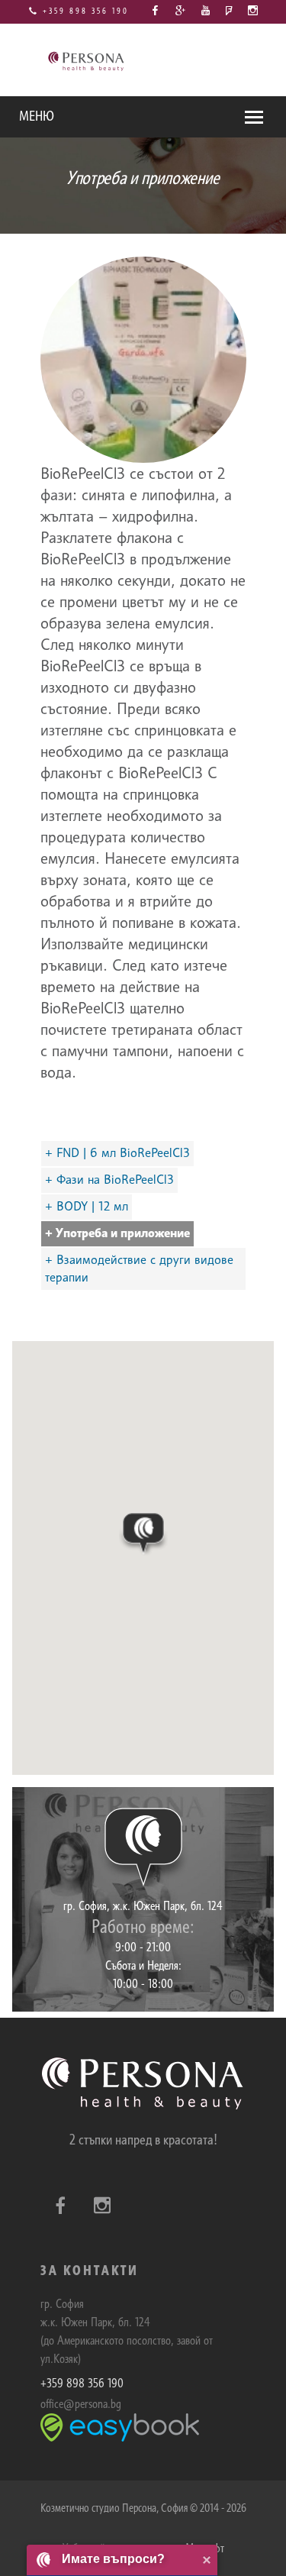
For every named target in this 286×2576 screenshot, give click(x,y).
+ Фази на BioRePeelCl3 (109, 1180)
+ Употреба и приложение (117, 1233)
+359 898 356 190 (84, 11)
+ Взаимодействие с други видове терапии (139, 1269)
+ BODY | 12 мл (87, 1206)
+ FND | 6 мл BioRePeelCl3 (117, 1153)
